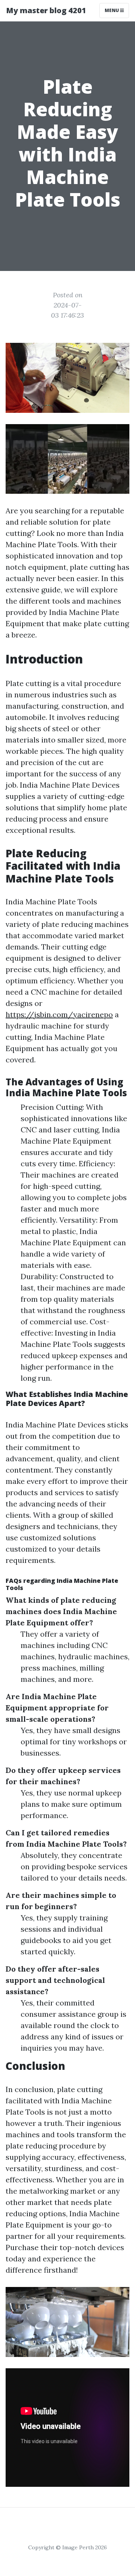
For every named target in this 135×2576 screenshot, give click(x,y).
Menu (112, 10)
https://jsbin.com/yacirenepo (59, 1014)
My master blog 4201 (46, 10)
